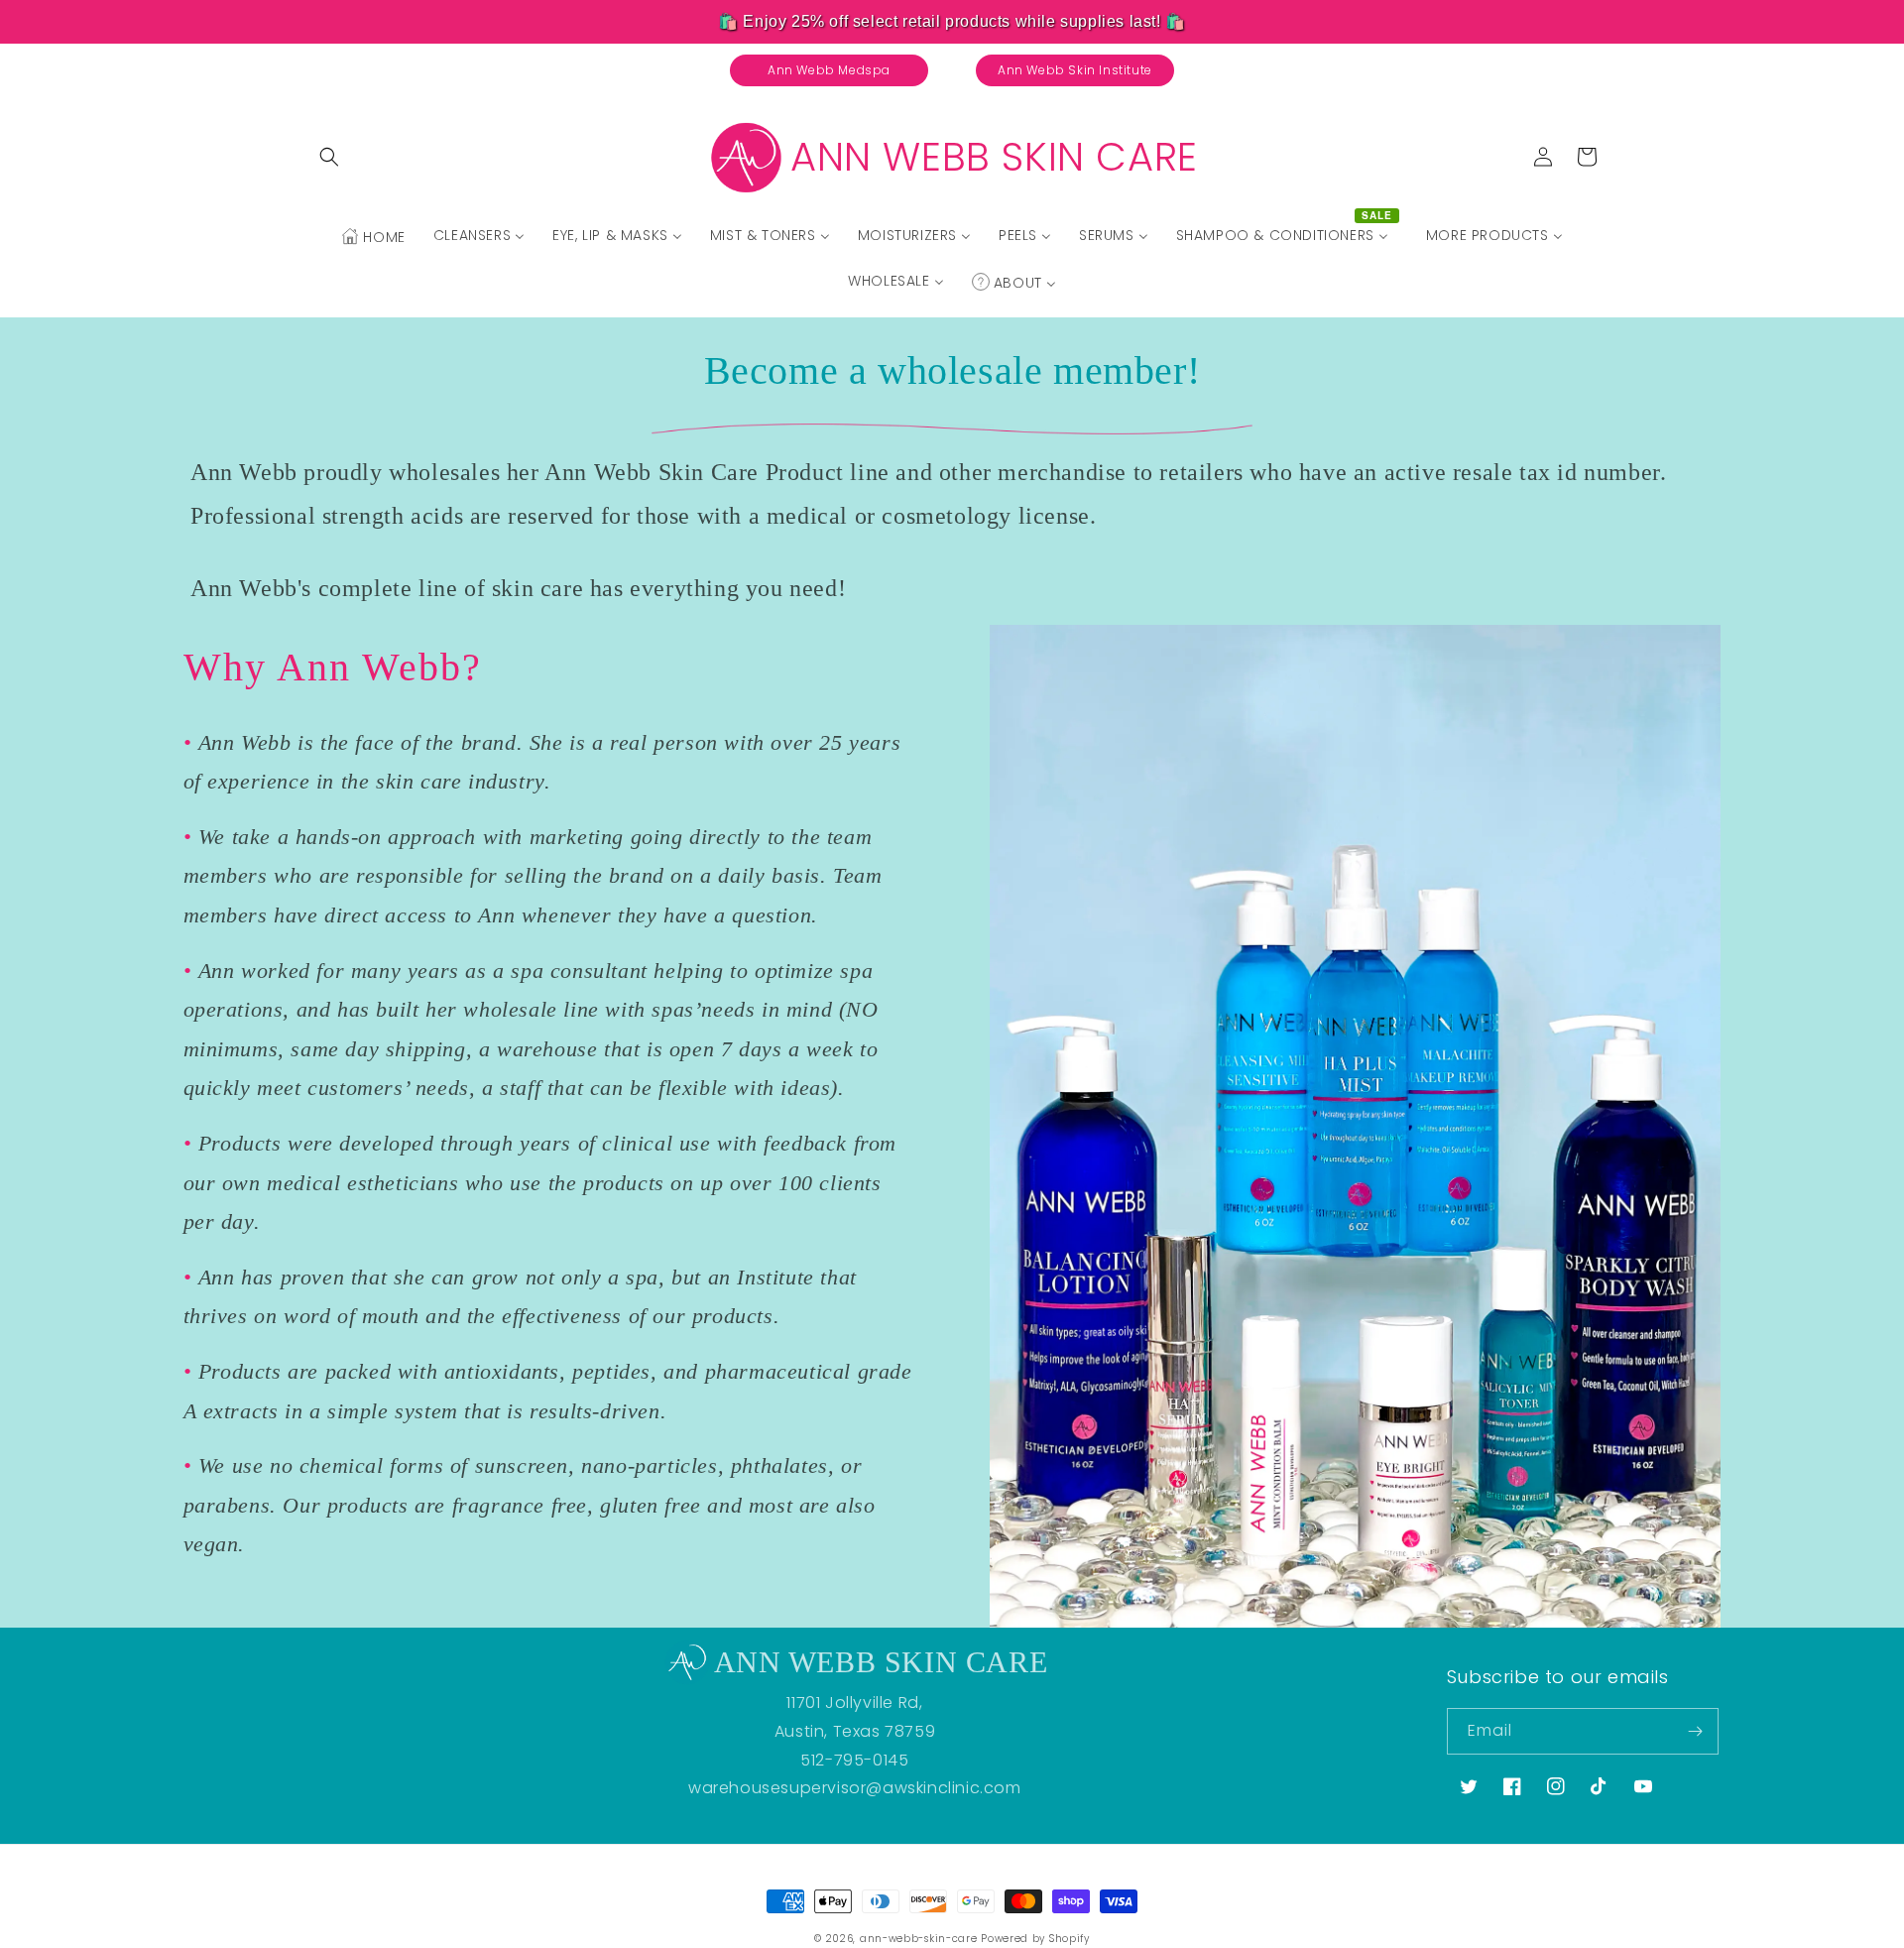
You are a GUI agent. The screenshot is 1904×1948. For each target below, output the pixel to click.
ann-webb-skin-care (919, 1939)
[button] (329, 157)
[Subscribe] (1696, 1731)
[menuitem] (373, 237)
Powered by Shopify (1035, 1939)
